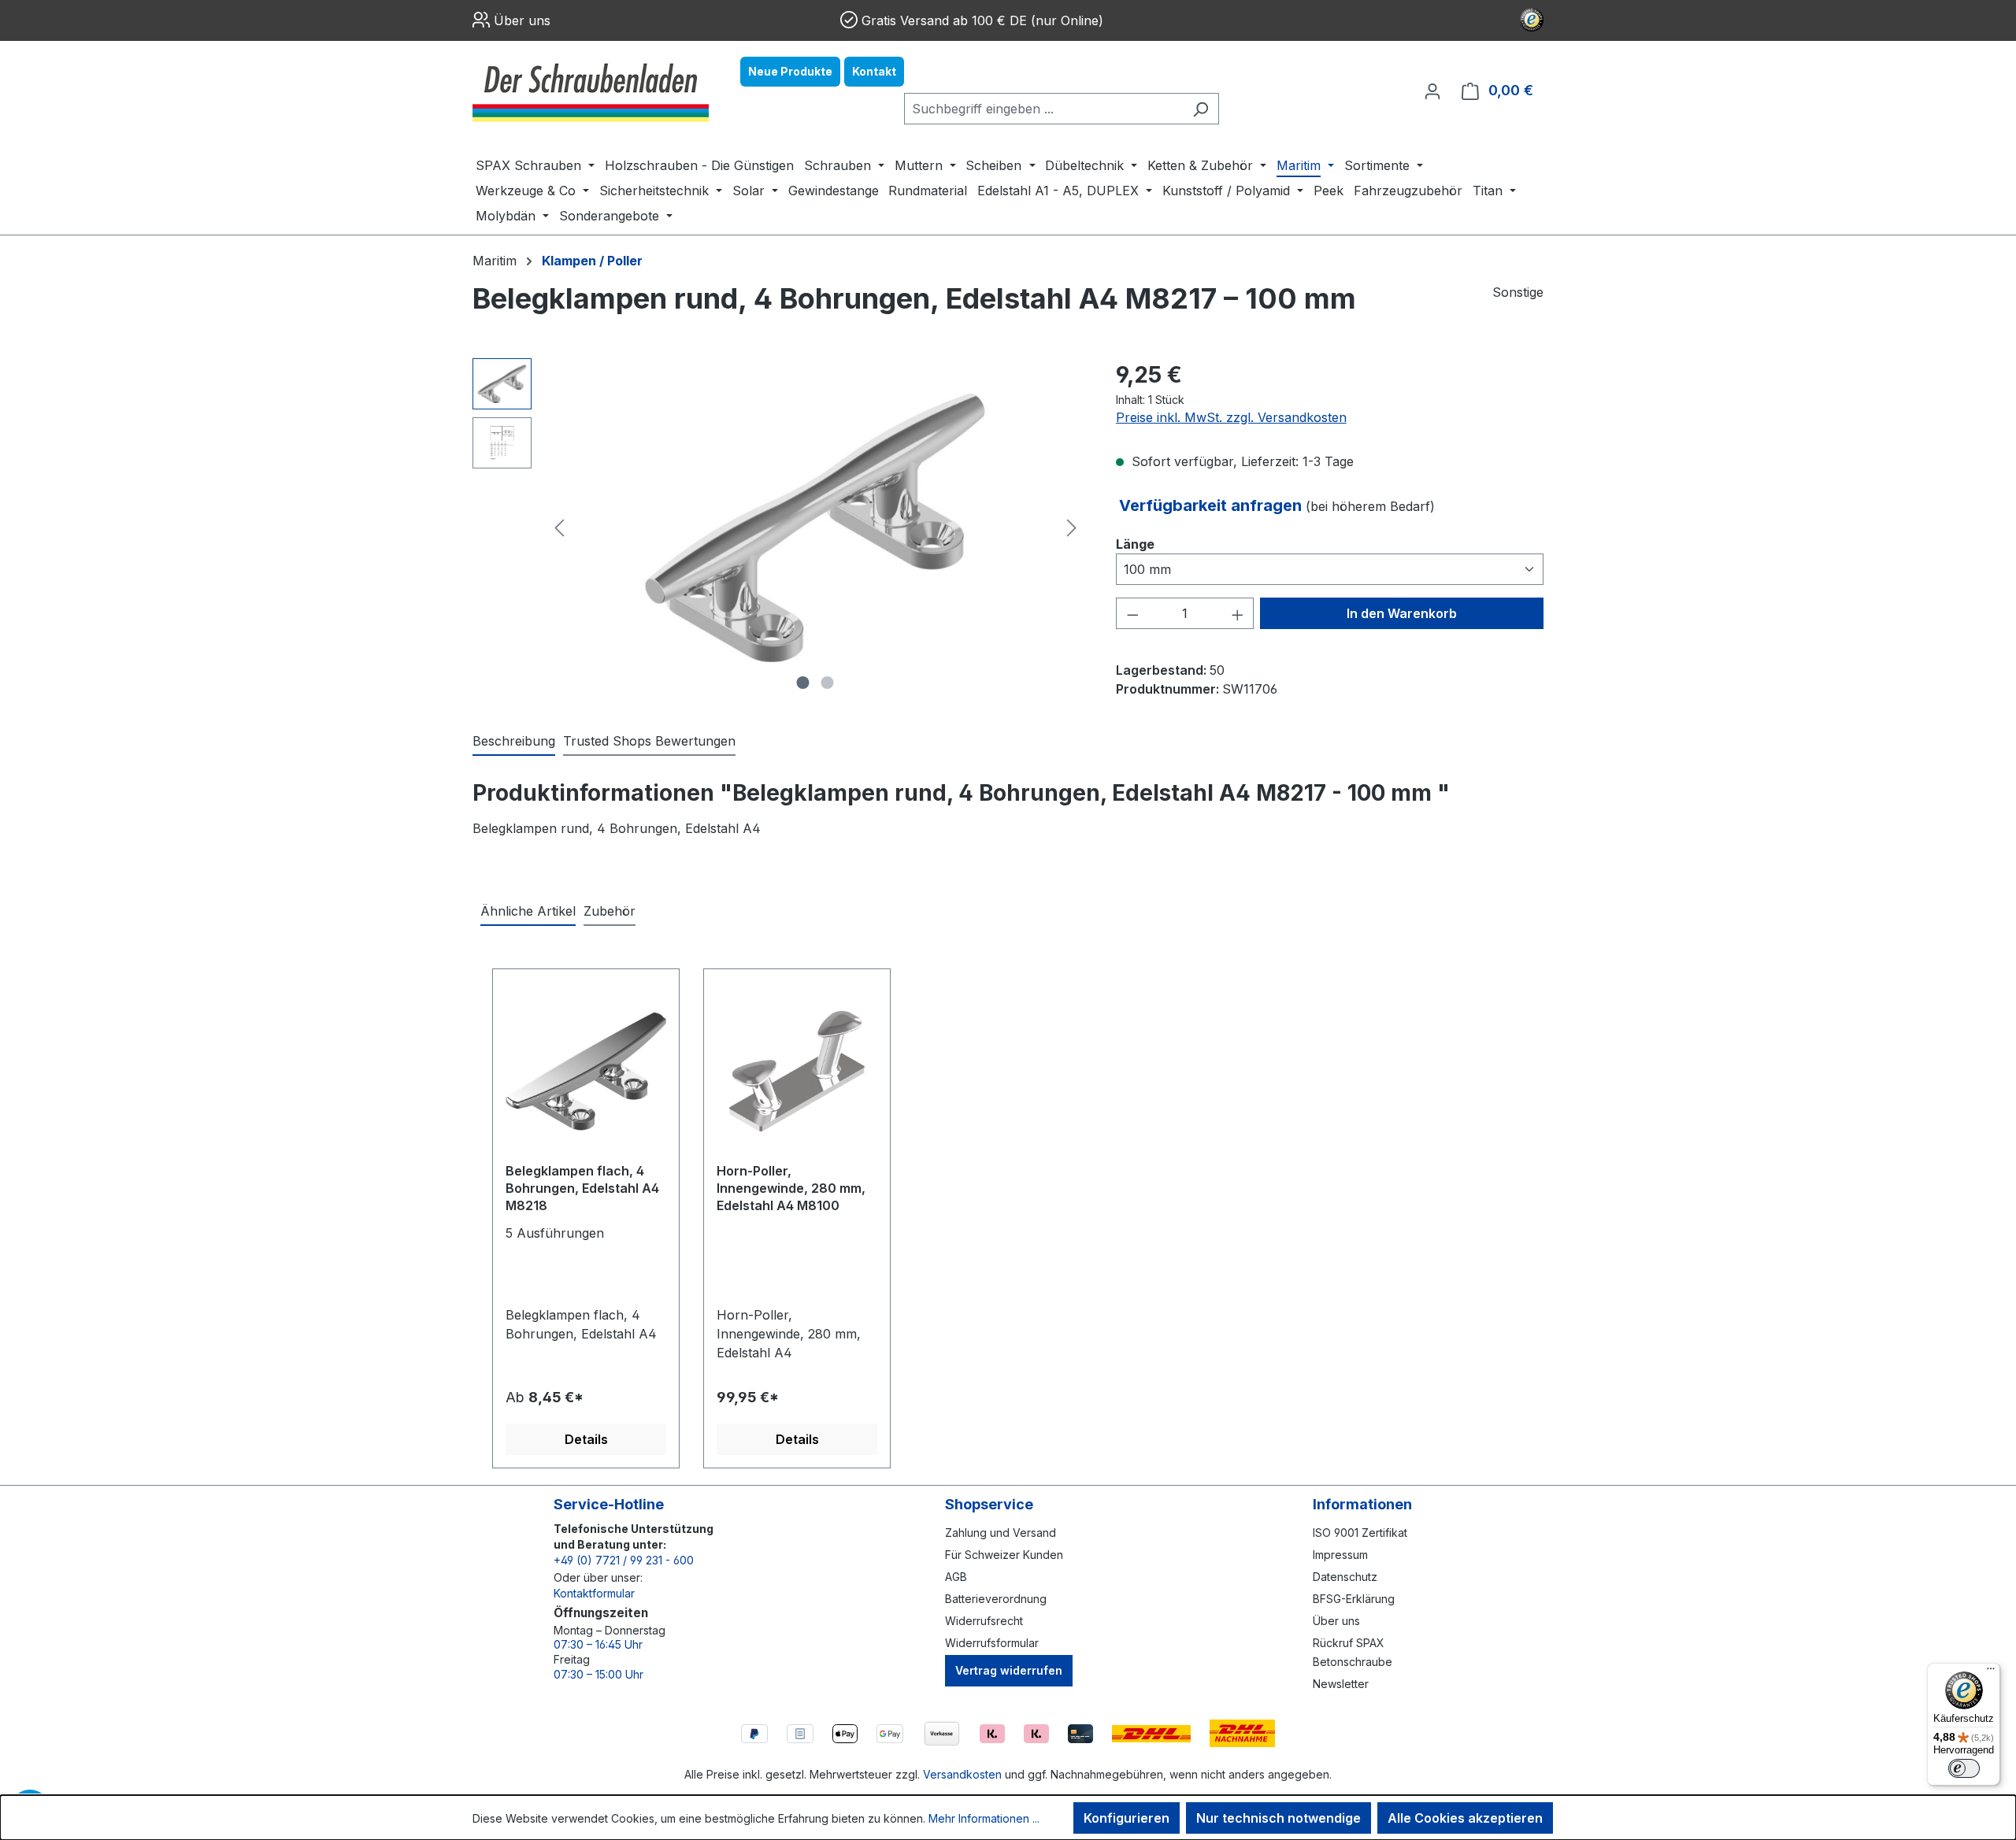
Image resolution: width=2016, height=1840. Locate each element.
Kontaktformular (594, 1593)
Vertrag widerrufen (1009, 1670)
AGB (956, 1577)
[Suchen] (1201, 109)
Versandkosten (962, 1774)
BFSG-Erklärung (1354, 1599)
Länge (1135, 544)
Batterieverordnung (996, 1599)
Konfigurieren (1127, 1818)
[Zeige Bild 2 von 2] (828, 683)
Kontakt (874, 71)
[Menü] (1991, 1672)
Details (586, 1439)
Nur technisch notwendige (1279, 1818)
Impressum (1340, 1555)
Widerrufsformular (992, 1643)
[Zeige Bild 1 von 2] (803, 683)
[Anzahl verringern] (1132, 613)
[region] (778, 528)
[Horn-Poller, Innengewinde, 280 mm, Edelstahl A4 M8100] (797, 1072)
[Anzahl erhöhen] (1238, 613)
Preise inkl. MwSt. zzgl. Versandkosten (1231, 417)
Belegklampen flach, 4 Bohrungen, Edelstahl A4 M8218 (582, 1188)
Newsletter (1341, 1684)
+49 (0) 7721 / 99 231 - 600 (624, 1560)
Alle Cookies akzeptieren (1465, 1818)
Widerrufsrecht (984, 1621)
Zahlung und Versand (1001, 1533)
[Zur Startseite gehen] (591, 91)
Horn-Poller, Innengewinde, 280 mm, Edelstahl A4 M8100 (791, 1188)
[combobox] (1043, 109)
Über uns (522, 20)
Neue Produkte (790, 71)
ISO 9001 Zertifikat (1360, 1533)
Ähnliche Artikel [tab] (528, 911)
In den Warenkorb (1402, 613)
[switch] (1964, 1768)
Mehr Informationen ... (984, 1818)
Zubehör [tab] (610, 911)
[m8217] (815, 528)
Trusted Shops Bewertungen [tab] (649, 741)
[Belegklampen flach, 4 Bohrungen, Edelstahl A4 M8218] (586, 1072)
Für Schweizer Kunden (1004, 1555)
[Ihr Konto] (1432, 91)
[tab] (514, 742)
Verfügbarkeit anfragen (1212, 505)
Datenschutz (1345, 1577)
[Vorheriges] (559, 528)
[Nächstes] (1072, 528)
